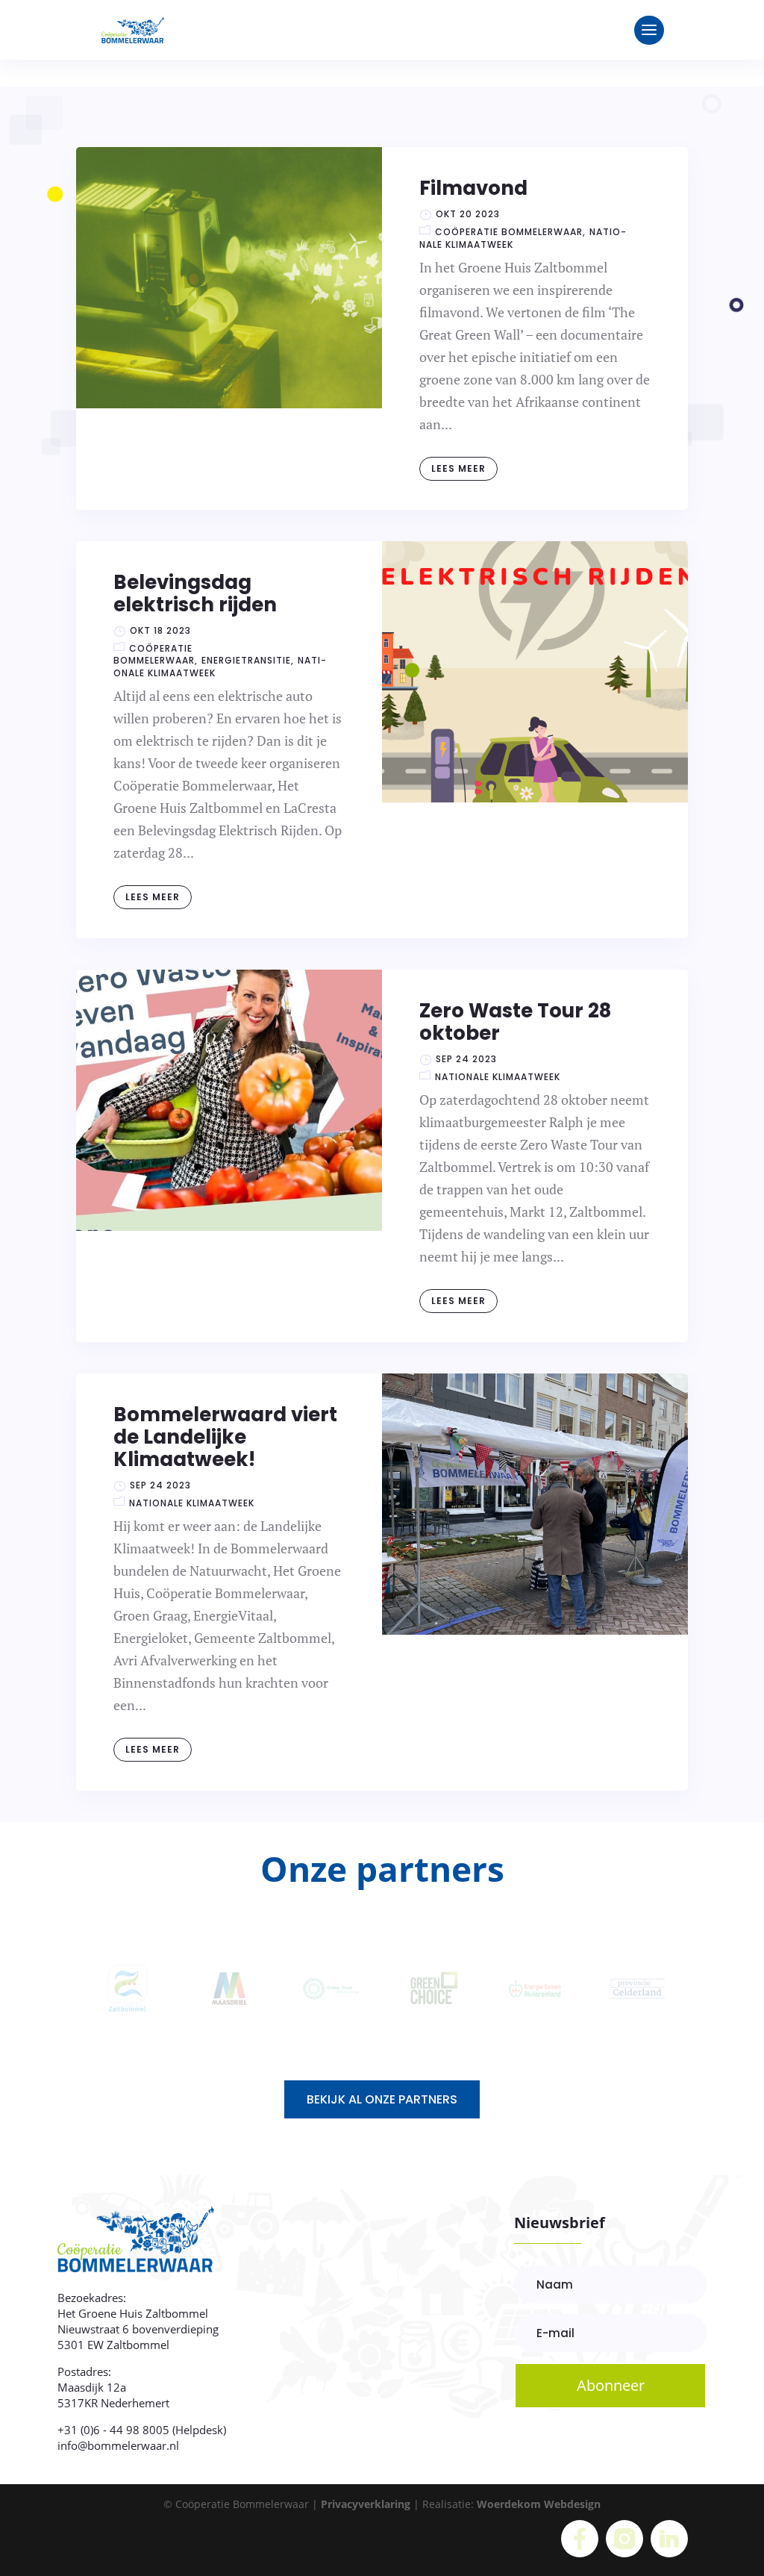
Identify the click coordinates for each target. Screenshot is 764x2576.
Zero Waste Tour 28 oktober (515, 1022)
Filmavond (473, 188)
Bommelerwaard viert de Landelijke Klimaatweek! (225, 1437)
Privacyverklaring (366, 2504)
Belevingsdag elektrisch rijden (195, 593)
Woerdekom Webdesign (539, 2504)
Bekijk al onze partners (382, 2099)
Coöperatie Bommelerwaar (509, 232)
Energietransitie (246, 660)
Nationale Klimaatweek (498, 1077)
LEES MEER (458, 468)
